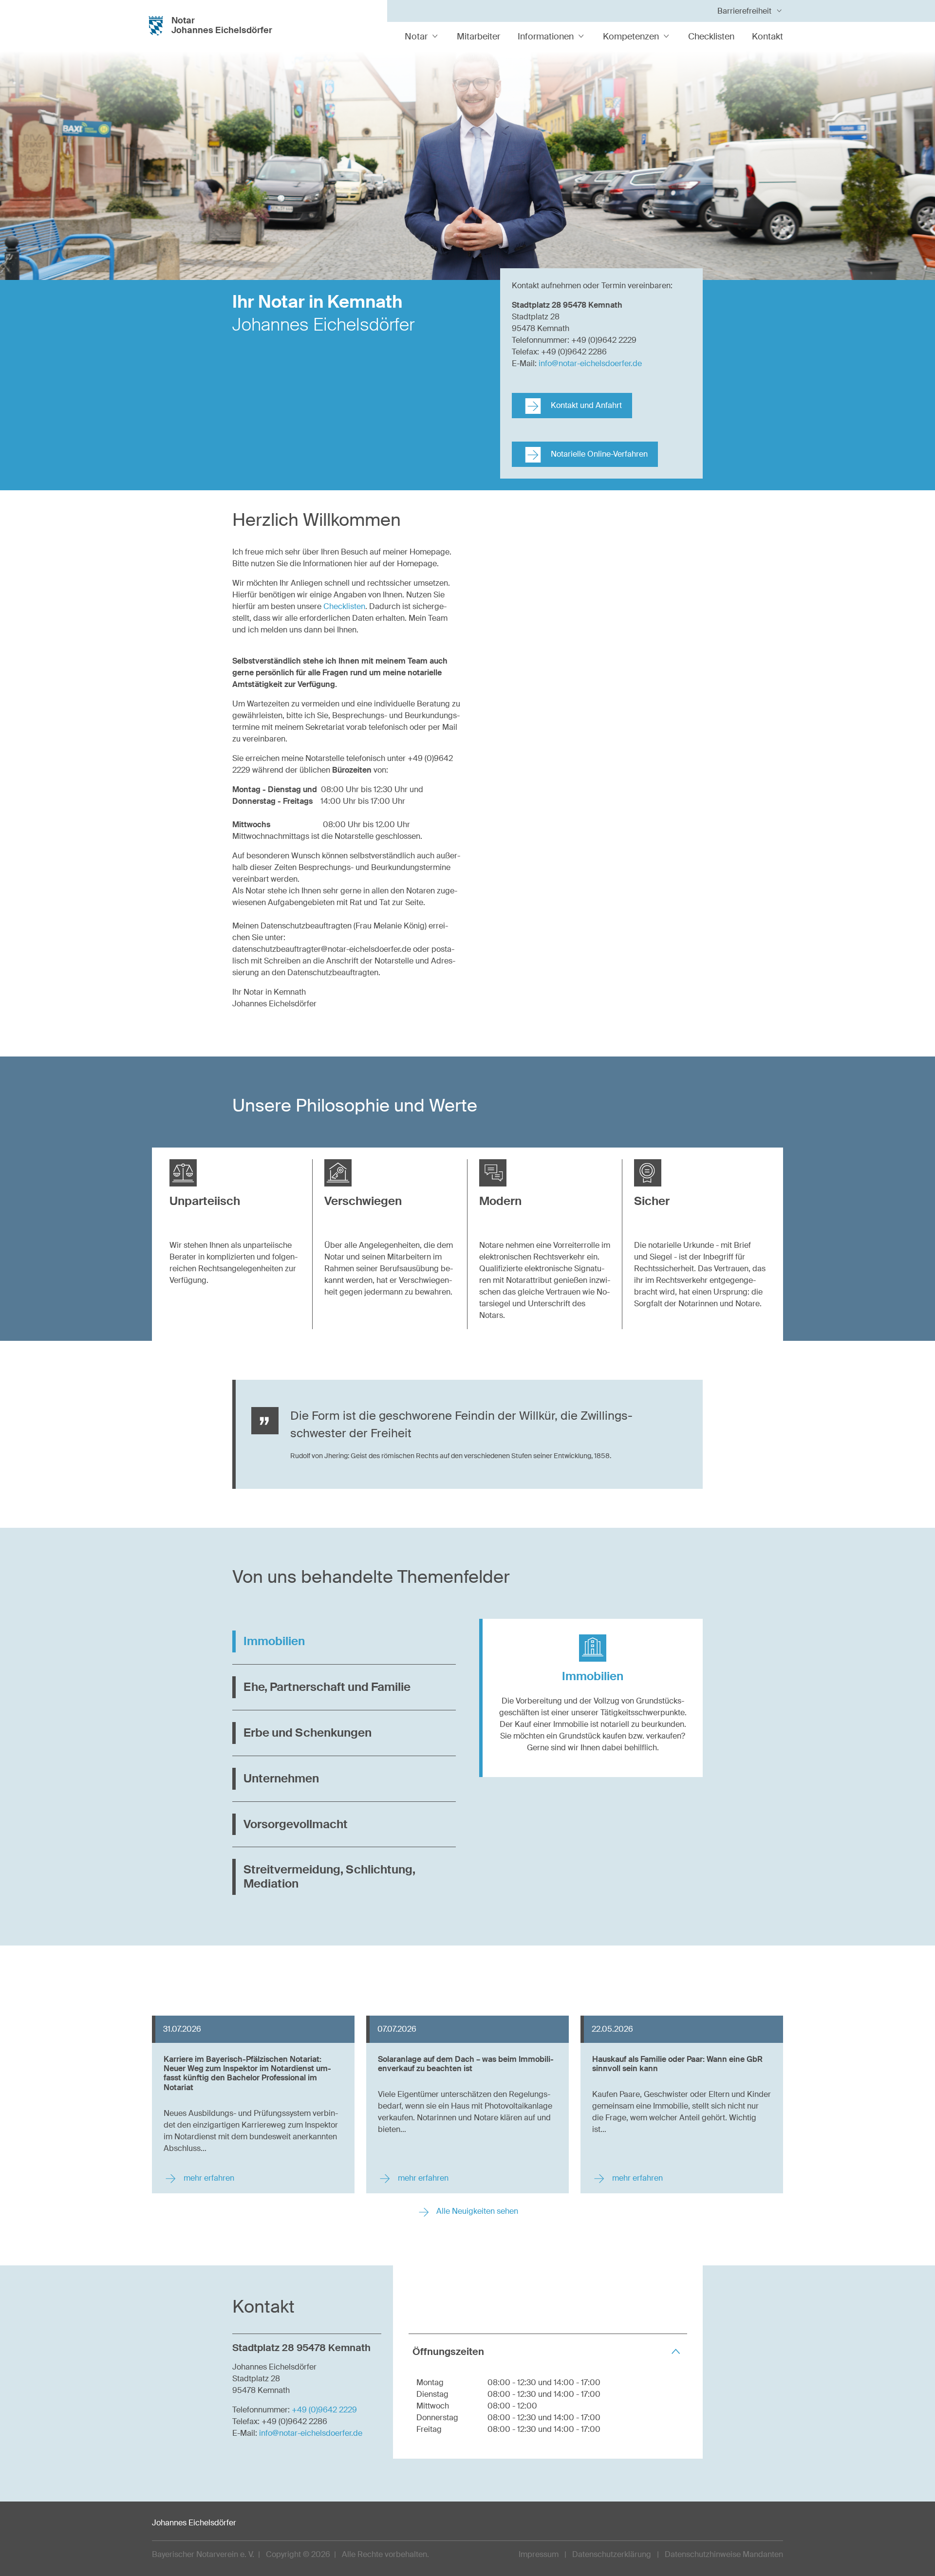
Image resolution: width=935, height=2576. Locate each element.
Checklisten (711, 37)
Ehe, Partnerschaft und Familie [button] (327, 1687)
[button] (235, 1195)
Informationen (546, 37)
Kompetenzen (631, 37)
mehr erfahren (208, 2178)
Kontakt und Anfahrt (585, 405)
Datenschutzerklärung (612, 2554)
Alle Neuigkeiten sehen (476, 2211)
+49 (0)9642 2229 (324, 2410)
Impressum (539, 2554)
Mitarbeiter (478, 37)
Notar (416, 37)
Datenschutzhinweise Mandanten (724, 2554)
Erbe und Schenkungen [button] (308, 1733)
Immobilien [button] (274, 1641)
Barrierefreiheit (744, 11)
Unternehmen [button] (281, 1778)
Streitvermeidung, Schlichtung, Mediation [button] (329, 1876)
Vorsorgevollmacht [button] (296, 1824)
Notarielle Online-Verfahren (598, 454)
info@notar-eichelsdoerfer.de (590, 363)
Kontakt (767, 37)
